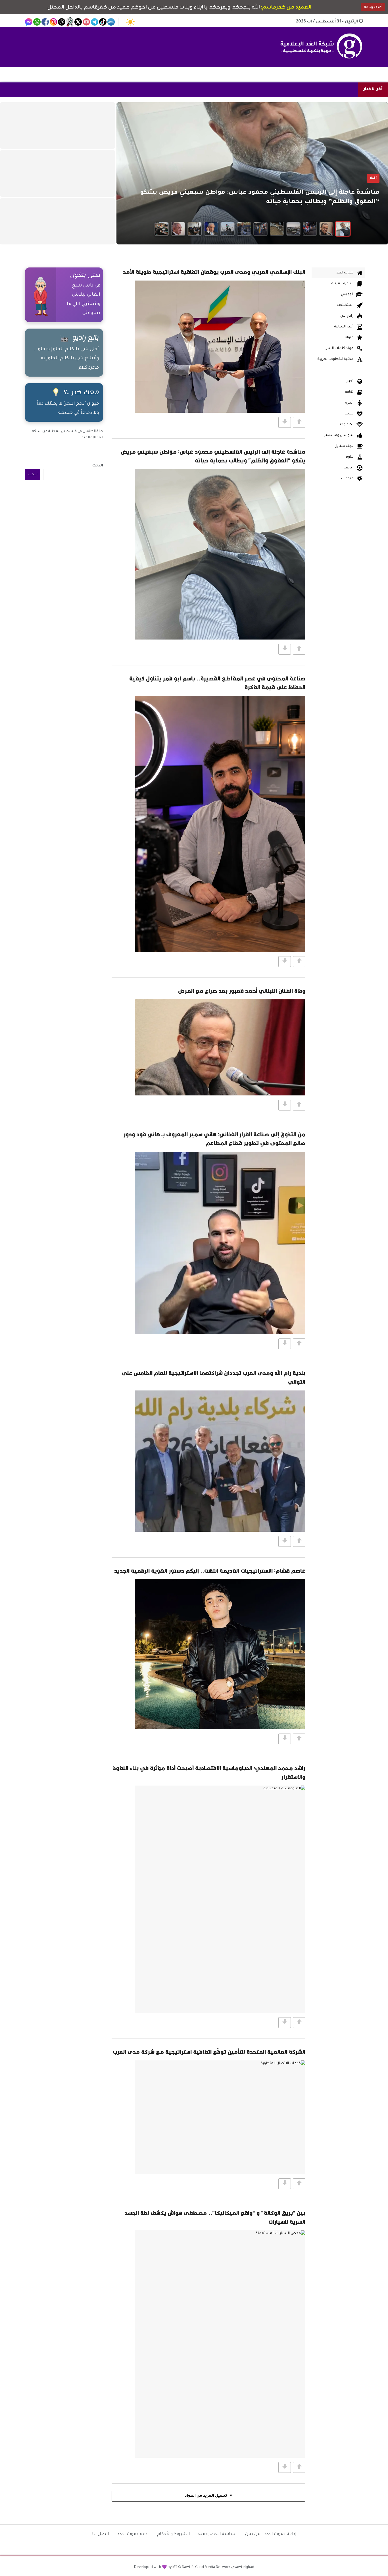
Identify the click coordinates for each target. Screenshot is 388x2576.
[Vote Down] (285, 422)
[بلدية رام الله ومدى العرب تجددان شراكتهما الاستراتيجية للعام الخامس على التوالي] (220, 1461)
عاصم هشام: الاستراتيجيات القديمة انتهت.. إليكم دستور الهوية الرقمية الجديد (210, 1571)
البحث (98, 466)
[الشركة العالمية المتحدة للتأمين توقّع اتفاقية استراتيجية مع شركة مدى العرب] (220, 2117)
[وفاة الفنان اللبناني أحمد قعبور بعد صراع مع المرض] (220, 1047)
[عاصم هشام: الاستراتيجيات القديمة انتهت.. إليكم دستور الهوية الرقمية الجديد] (220, 1654)
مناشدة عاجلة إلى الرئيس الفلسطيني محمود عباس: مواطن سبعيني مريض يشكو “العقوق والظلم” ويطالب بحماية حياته (213, 456)
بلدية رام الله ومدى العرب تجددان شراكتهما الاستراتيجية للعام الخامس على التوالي (214, 1377)
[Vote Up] (299, 422)
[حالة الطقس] (130, 22)
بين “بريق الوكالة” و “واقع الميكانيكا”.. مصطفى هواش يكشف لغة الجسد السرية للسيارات (215, 2217)
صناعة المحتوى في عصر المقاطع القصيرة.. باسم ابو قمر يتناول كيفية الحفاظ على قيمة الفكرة (217, 683)
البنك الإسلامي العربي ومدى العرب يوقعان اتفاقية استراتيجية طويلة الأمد (214, 272)
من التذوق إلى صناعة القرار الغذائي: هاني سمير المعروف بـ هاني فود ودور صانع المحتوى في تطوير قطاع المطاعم (214, 1139)
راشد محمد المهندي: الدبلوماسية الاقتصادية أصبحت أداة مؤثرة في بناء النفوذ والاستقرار (209, 1772)
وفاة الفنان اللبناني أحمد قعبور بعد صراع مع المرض (242, 991)
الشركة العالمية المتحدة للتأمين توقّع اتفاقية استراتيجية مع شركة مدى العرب (209, 2052)
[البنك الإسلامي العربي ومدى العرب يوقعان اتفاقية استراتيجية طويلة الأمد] (220, 347)
